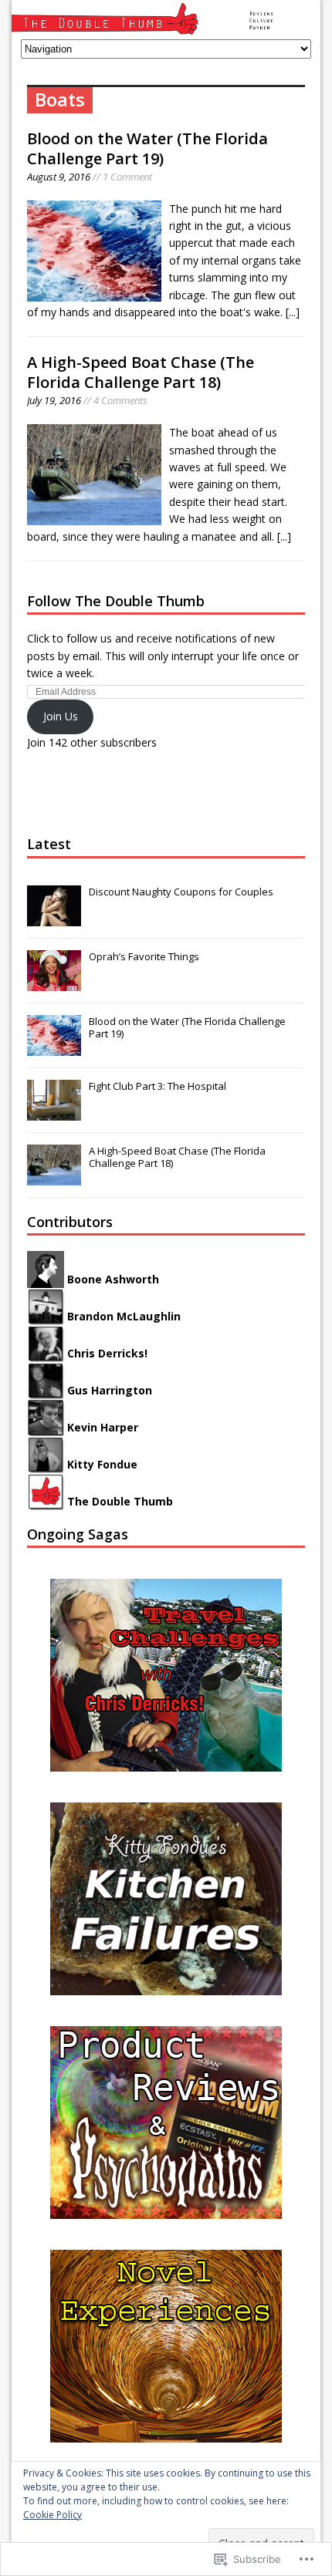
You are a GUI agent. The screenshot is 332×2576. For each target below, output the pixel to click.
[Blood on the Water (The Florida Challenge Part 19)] (54, 1047)
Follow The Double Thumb (116, 601)
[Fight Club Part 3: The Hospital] (54, 1112)
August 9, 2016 (59, 177)
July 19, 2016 (54, 400)
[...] (293, 312)
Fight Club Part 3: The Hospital (158, 1086)
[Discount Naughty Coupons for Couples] (54, 918)
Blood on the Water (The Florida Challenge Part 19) (147, 148)
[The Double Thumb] (166, 20)
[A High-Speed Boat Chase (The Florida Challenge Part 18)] (54, 1177)
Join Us (61, 716)
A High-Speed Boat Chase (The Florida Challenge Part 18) (141, 372)
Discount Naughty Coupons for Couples (181, 892)
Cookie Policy (53, 2515)
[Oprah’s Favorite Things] (54, 983)
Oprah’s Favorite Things (144, 956)
